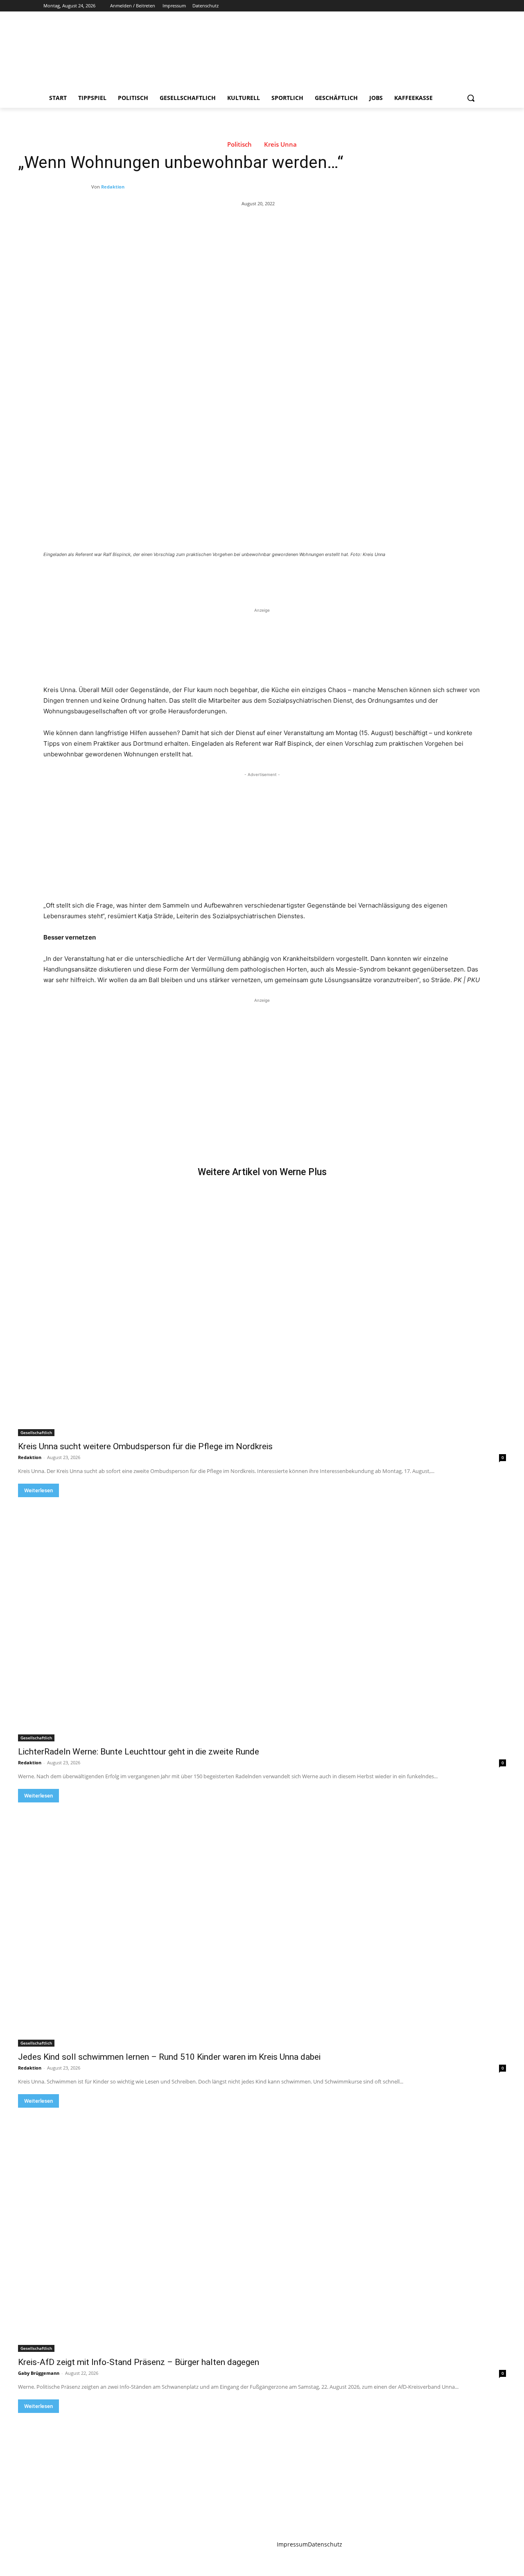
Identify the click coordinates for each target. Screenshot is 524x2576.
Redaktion (113, 187)
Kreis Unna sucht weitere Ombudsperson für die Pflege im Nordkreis (145, 1446)
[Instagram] (442, 6)
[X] (453, 6)
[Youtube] (476, 6)
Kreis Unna (280, 144)
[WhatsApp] (158, 577)
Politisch (239, 144)
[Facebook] (430, 6)
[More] (177, 577)
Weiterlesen (38, 1490)
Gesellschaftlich (36, 1432)
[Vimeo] (464, 6)
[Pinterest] (139, 577)
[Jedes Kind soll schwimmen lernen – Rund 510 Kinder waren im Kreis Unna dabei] (262, 1925)
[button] (471, 98)
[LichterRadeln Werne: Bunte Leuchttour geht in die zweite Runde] (262, 1619)
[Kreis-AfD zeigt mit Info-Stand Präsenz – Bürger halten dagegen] (262, 2230)
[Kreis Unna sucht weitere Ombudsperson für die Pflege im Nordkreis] (262, 1314)
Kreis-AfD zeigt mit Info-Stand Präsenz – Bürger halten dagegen (139, 2362)
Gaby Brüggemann (39, 2373)
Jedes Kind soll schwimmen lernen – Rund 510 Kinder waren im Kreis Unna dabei (169, 2057)
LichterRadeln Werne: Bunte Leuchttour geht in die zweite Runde (139, 1752)
